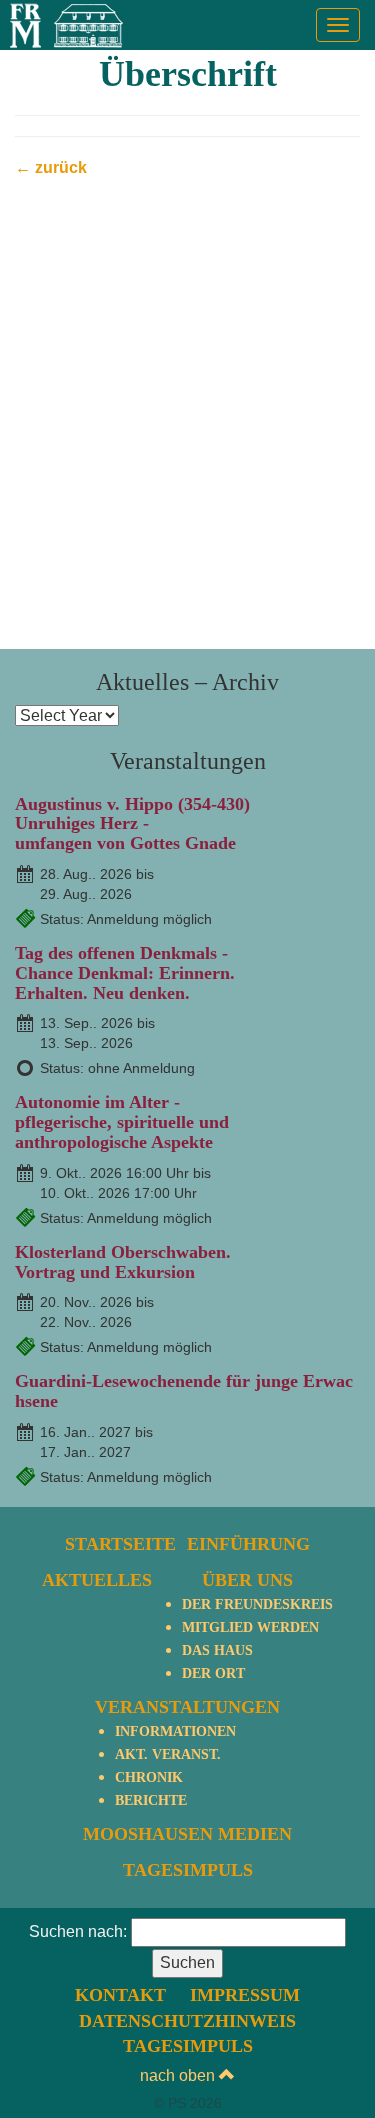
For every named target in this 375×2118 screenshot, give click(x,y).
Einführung (248, 1544)
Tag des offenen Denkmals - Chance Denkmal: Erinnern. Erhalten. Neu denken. (125, 973)
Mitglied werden (250, 1627)
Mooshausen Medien (187, 1834)
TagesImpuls (188, 1870)
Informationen (175, 1731)
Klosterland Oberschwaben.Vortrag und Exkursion (123, 1262)
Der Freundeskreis (257, 1604)
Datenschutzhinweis (187, 2021)
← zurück (51, 167)
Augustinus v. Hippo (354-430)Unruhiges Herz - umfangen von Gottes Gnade (132, 824)
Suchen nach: (78, 1931)
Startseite (120, 1544)
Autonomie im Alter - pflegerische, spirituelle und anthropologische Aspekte (122, 1122)
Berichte (151, 1800)
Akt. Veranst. (168, 1754)
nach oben (179, 2075)
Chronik (149, 1777)
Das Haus (217, 1650)
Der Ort (213, 1673)
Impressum (245, 1995)
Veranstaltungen (187, 1707)
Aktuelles (97, 1580)
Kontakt (120, 1995)
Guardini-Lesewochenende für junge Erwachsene (184, 1391)
